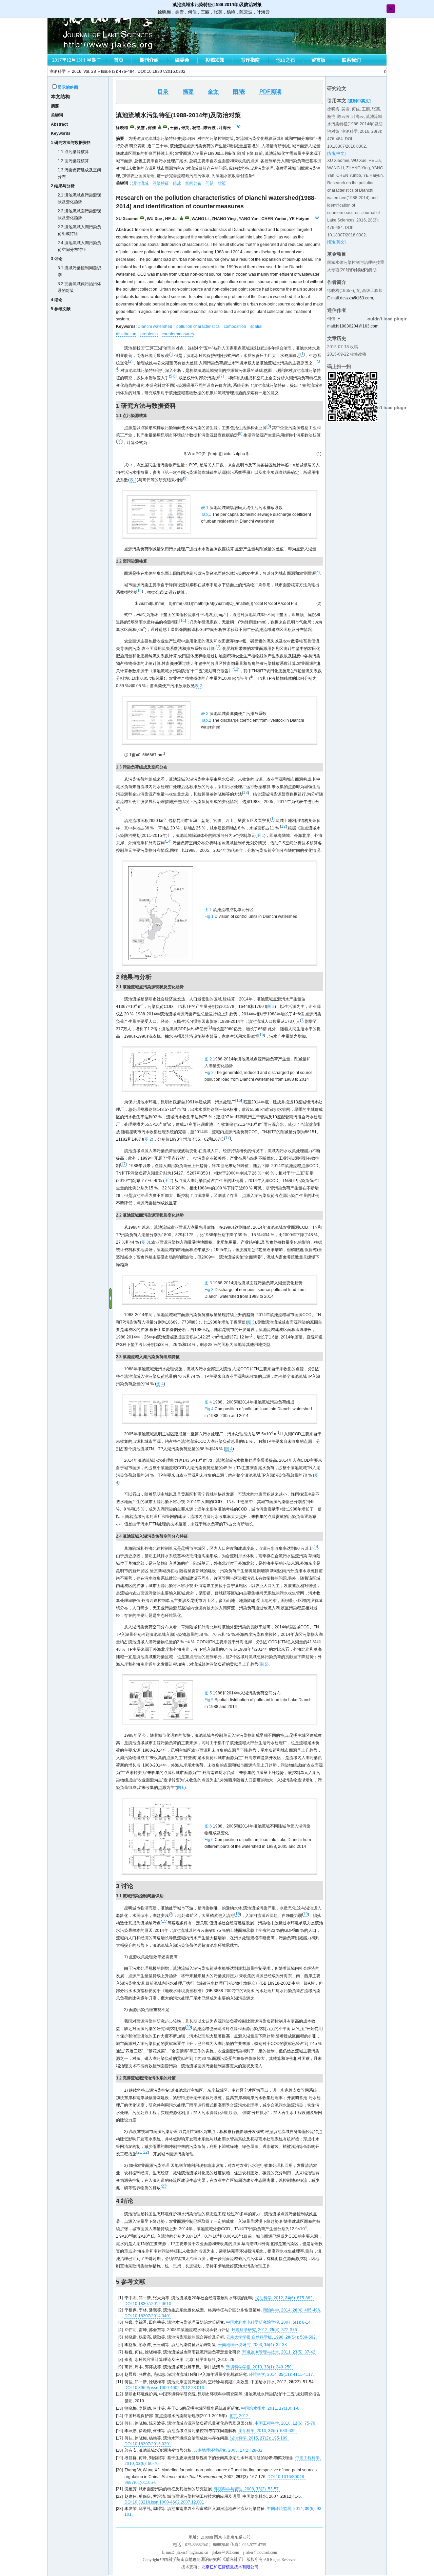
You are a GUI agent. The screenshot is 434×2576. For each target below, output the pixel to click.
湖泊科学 (58, 71)
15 (262, 1035)
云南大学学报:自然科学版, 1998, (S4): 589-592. (271, 2337)
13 (245, 793)
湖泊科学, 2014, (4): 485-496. (292, 2310)
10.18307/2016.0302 (347, 146)
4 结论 (57, 300)
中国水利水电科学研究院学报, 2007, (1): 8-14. (269, 2322)
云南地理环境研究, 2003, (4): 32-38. (253, 2345)
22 (145, 2152)
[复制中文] (336, 153)
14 (168, 841)
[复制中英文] (359, 101)
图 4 (160, 1384)
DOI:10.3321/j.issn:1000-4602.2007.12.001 (164, 2502)
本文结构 (60, 97)
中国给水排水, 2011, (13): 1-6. (271, 2408)
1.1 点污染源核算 (73, 152)
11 (140, 591)
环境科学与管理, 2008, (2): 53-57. (247, 2489)
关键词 (57, 115)
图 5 (263, 1664)
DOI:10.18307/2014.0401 (148, 2316)
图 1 (260, 836)
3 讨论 (57, 259)
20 (189, 2027)
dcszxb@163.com (357, 298)
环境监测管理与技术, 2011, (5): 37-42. (279, 2352)
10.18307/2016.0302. (167, 71)
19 (305, 1914)
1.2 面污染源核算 (73, 161)
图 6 (181, 1788)
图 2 (271, 1007)
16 (239, 1100)
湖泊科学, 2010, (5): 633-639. (268, 2431)
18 (238, 1914)
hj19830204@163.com (357, 326)
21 (140, 2152)
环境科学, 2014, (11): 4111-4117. (281, 2374)
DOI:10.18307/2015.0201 (148, 2444)
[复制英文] (336, 242)
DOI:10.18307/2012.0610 (148, 2304)
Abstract (59, 124)
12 (218, 647)
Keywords (61, 133)
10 (119, 441)
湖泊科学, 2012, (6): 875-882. (284, 2298)
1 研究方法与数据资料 (71, 143)
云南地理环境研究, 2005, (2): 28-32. (229, 2450)
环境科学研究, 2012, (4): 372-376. (265, 2330)
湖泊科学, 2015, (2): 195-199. (259, 2438)
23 (164, 2186)
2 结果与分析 (63, 186)
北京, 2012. (239, 2416)
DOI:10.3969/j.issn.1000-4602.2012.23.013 (164, 2388)
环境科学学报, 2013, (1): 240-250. (259, 2367)
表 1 (133, 480)
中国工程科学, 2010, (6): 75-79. (285, 2423)
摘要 (55, 106)
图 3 (145, 1242)
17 (228, 1138)
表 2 (198, 686)
